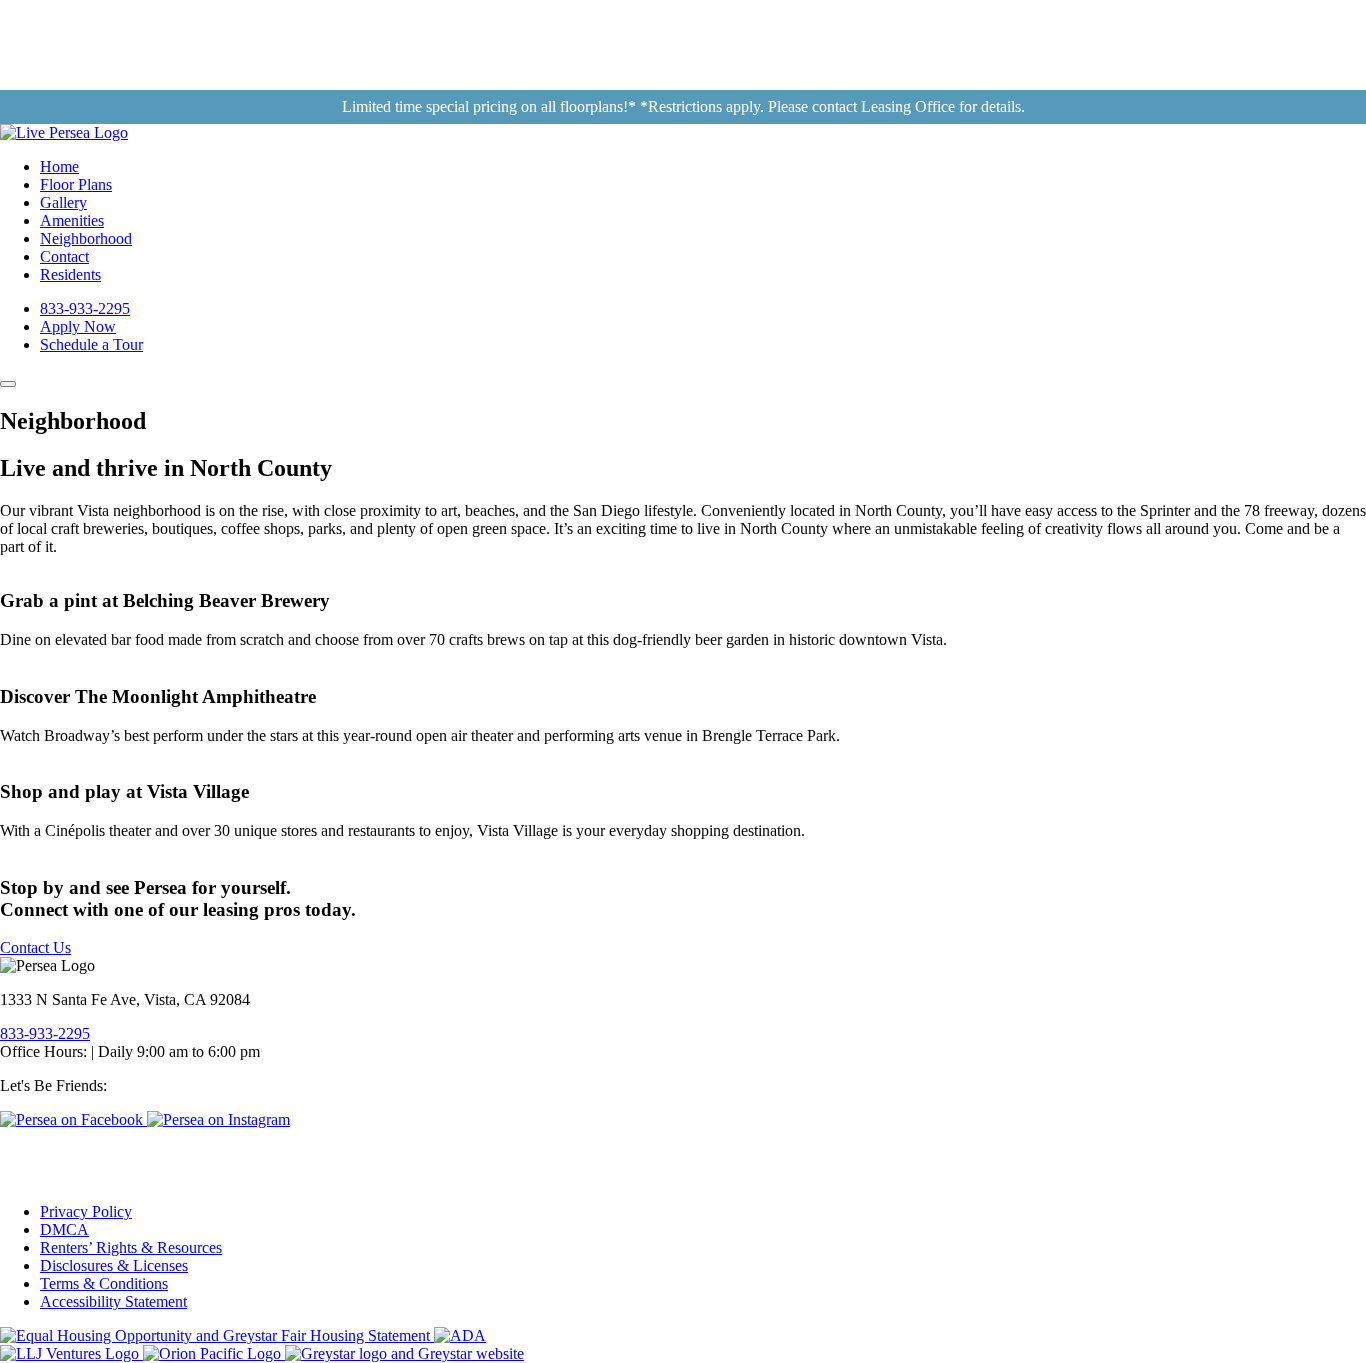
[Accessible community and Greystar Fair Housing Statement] (460, 1335)
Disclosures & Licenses (114, 1265)
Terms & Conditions (104, 1283)
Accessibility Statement (113, 1301)
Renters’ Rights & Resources (131, 1247)
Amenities (72, 220)
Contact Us (35, 947)
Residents (70, 274)
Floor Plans (76, 184)
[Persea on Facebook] (73, 1119)
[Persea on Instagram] (218, 1119)
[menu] (8, 384)
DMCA (64, 1229)
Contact (64, 256)
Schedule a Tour (91, 344)
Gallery (63, 202)
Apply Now (78, 326)
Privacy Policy (86, 1211)
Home (59, 166)
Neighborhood (86, 238)
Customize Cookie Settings (74, 1149)
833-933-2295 (85, 308)
